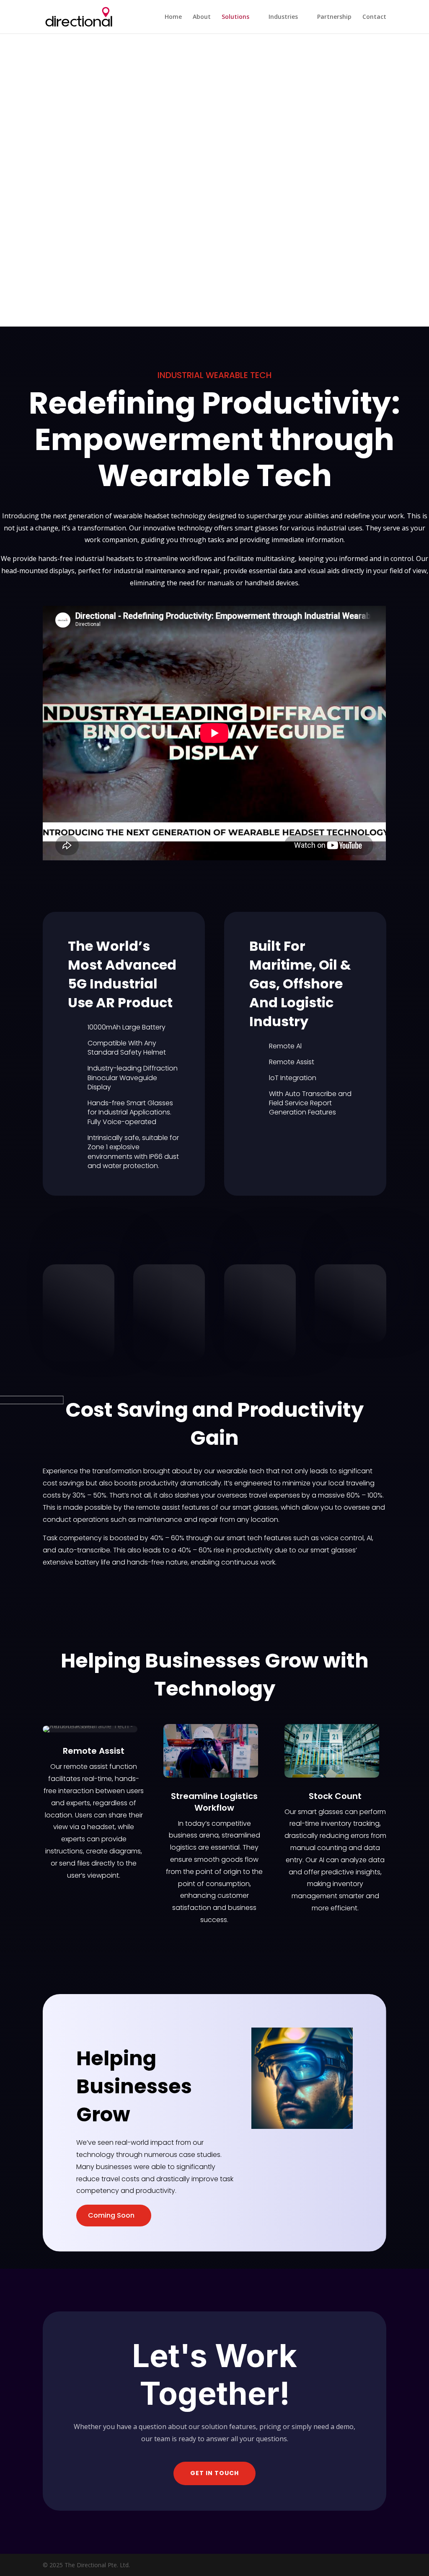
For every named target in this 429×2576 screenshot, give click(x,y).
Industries (283, 17)
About (202, 17)
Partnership (334, 17)
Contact (374, 17)
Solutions (235, 17)
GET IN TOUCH (214, 2473)
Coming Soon (111, 2215)
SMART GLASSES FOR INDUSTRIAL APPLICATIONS (215, 210)
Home (173, 17)
